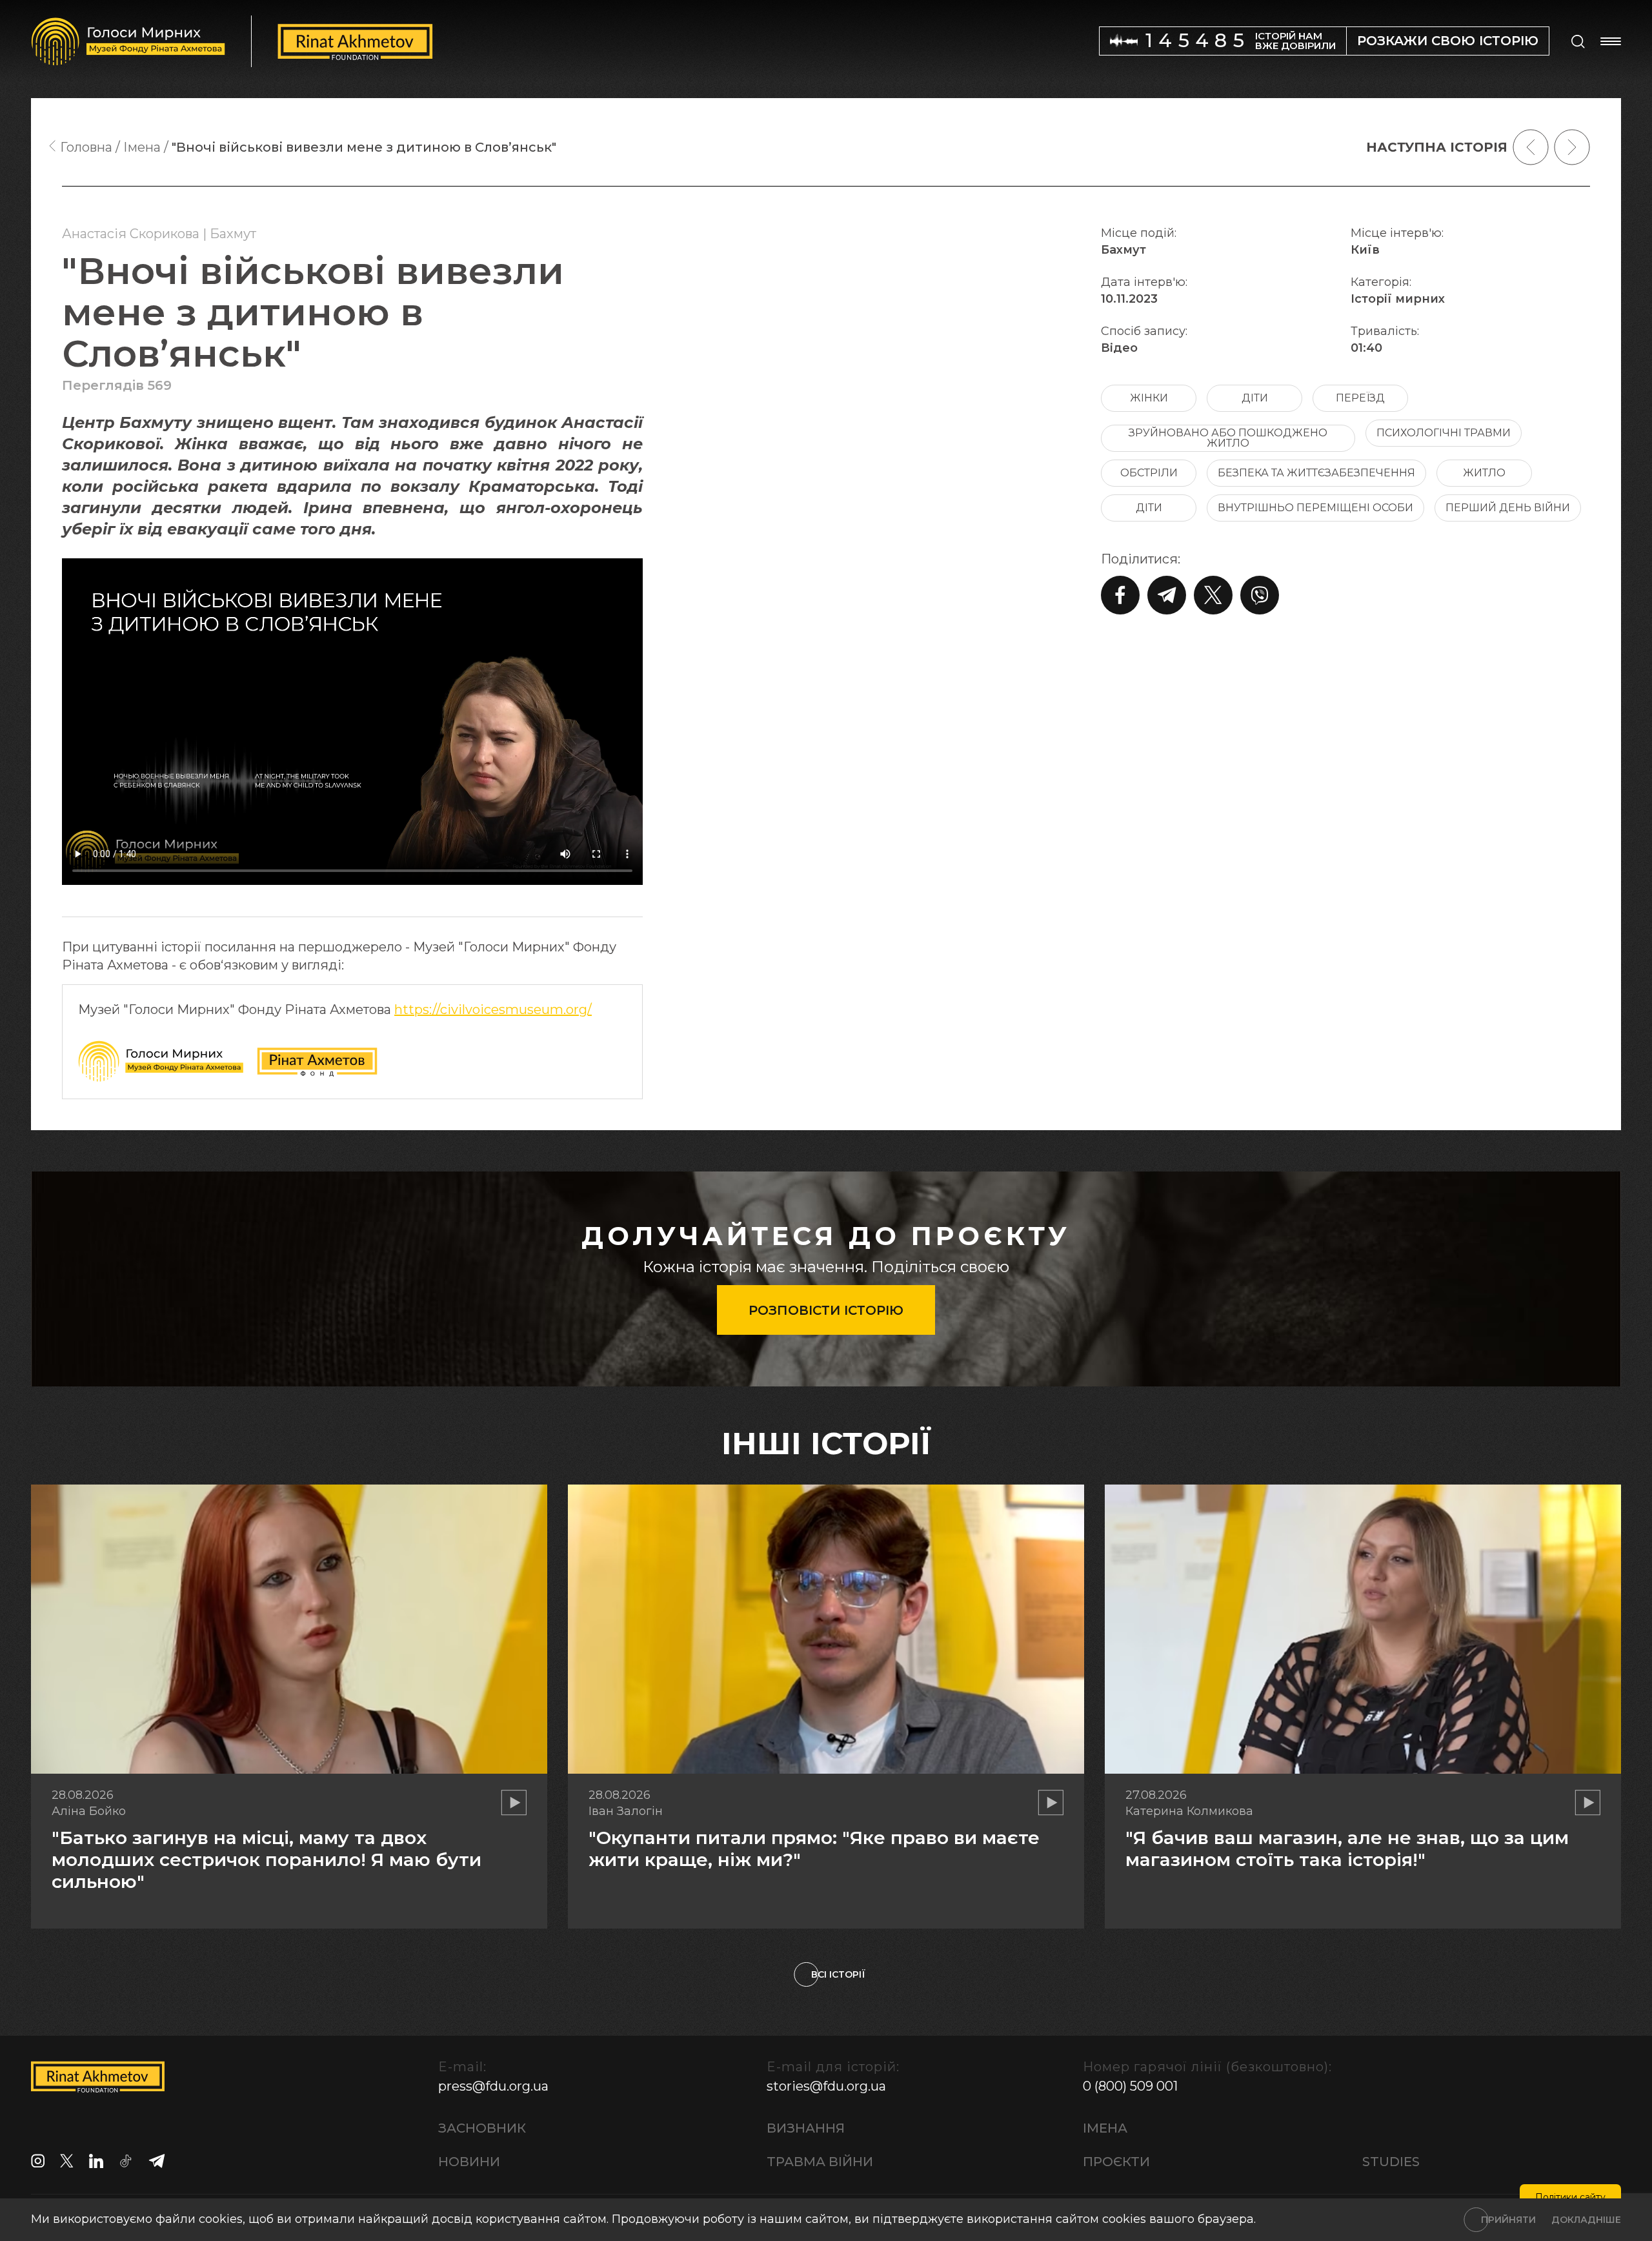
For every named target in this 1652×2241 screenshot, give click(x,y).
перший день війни (1508, 508)
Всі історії (838, 1974)
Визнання (806, 2128)
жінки (1149, 398)
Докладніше (1586, 2220)
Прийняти (1508, 2220)
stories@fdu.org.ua (826, 2086)
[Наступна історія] (1572, 147)
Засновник (482, 2128)
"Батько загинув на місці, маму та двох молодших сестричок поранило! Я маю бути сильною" (267, 1859)
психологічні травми (1444, 433)
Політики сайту (1570, 2197)
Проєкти (1116, 2162)
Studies (1391, 2162)
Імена (1105, 2128)
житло (1484, 473)
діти (1255, 398)
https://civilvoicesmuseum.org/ (493, 1009)
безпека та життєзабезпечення (1316, 473)
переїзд (1360, 398)
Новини (469, 2162)
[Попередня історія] (1531, 147)
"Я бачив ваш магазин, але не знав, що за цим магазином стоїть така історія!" (1347, 1849)
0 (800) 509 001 (1130, 2086)
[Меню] (1611, 41)
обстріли (1149, 473)
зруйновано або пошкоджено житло (1228, 438)
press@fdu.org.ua (493, 2086)
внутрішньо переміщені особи (1315, 508)
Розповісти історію (826, 1310)
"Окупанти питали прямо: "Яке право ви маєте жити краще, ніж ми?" (814, 1849)
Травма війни (820, 2162)
